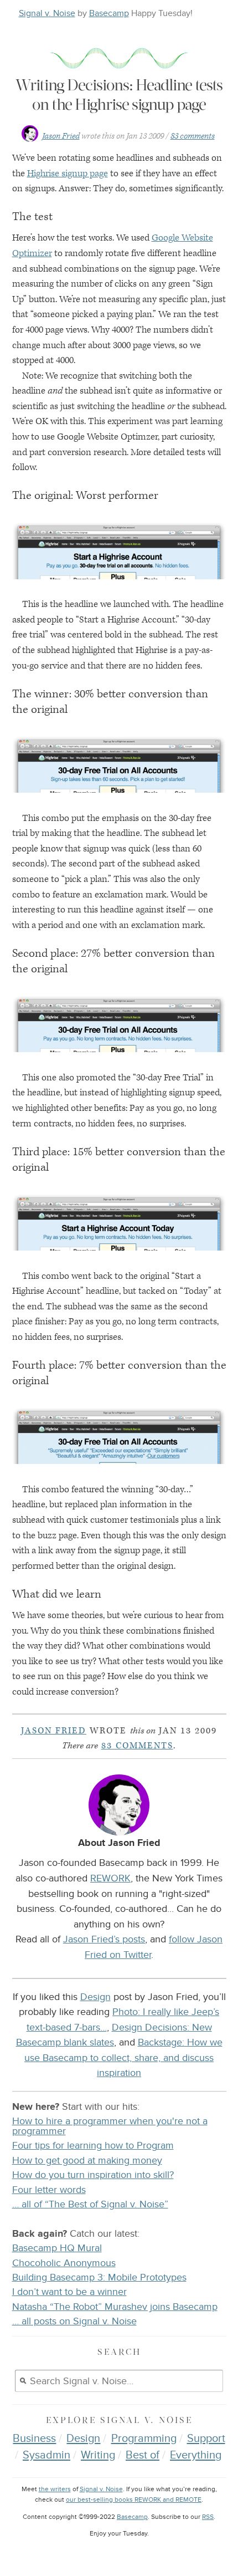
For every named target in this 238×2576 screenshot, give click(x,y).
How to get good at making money (87, 2161)
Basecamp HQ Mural (57, 2248)
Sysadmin (46, 2455)
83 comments (193, 136)
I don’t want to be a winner (69, 2292)
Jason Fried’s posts (104, 1939)
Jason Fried (61, 136)
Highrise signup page (68, 174)
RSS (208, 2517)
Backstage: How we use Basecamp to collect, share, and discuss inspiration (123, 2057)
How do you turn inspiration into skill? (93, 2175)
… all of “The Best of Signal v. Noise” (90, 2204)
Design (95, 1997)
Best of (143, 2455)
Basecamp (109, 13)
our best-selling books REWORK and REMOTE (134, 2500)
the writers (55, 2489)
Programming (144, 2439)
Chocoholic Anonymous (64, 2263)
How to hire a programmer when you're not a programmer (110, 2126)
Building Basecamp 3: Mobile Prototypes (99, 2277)
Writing (98, 2455)
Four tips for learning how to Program (93, 2146)
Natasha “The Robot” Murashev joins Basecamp (115, 2307)
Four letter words (49, 2190)
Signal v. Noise (47, 13)
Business (34, 2439)
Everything (196, 2455)
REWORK (110, 1878)
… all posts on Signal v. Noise (74, 2321)
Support (206, 2439)
